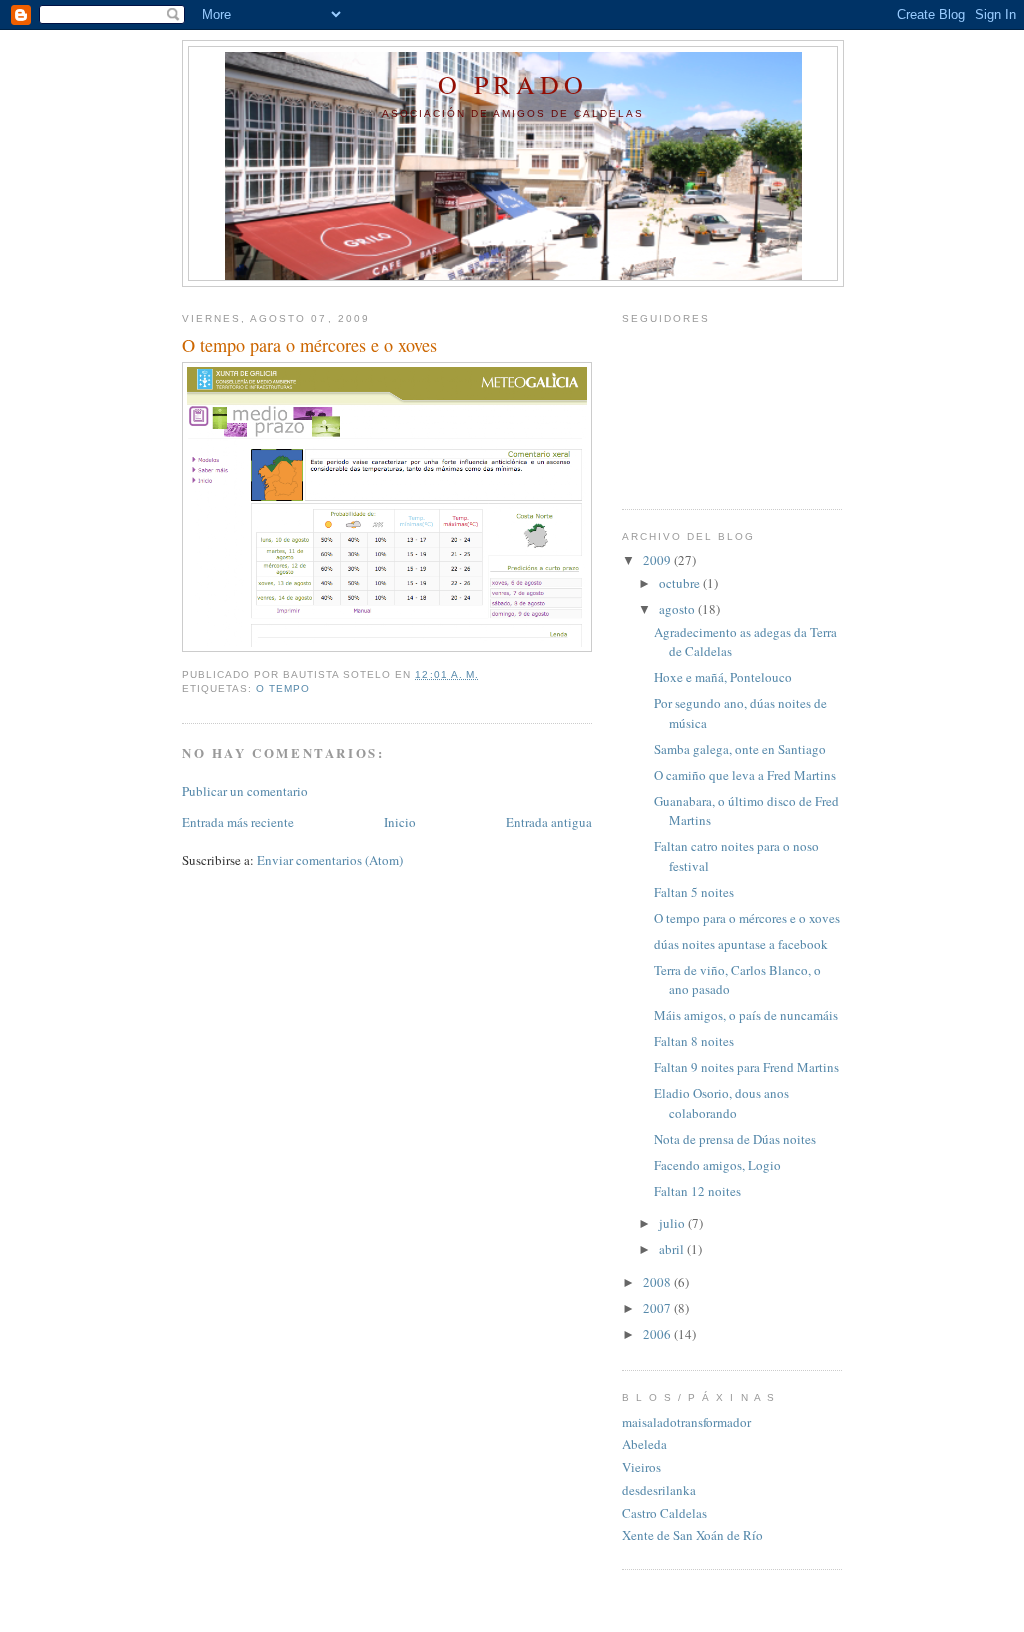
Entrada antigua (549, 822)
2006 (658, 1334)
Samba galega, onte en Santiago (740, 749)
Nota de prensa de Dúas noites (735, 1139)
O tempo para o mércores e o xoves (747, 918)
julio (673, 1223)
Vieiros (641, 1467)
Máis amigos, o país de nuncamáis (746, 1015)
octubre (681, 583)
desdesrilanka (659, 1490)
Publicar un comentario (245, 791)
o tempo (283, 688)
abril (673, 1249)
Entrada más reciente (238, 822)
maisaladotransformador (686, 1422)
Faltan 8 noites (694, 1041)
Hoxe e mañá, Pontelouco (723, 677)
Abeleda (644, 1444)
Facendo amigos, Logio (717, 1165)
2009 (658, 560)
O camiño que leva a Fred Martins (745, 775)
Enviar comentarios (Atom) (330, 860)
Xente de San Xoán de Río (692, 1535)
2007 (658, 1308)
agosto (678, 609)
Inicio (400, 822)
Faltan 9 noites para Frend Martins (746, 1067)
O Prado (513, 84)
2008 (658, 1282)
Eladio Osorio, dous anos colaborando (721, 1103)
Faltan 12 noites (697, 1191)
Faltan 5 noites (694, 892)
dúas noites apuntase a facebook (741, 944)
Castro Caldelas (664, 1513)
